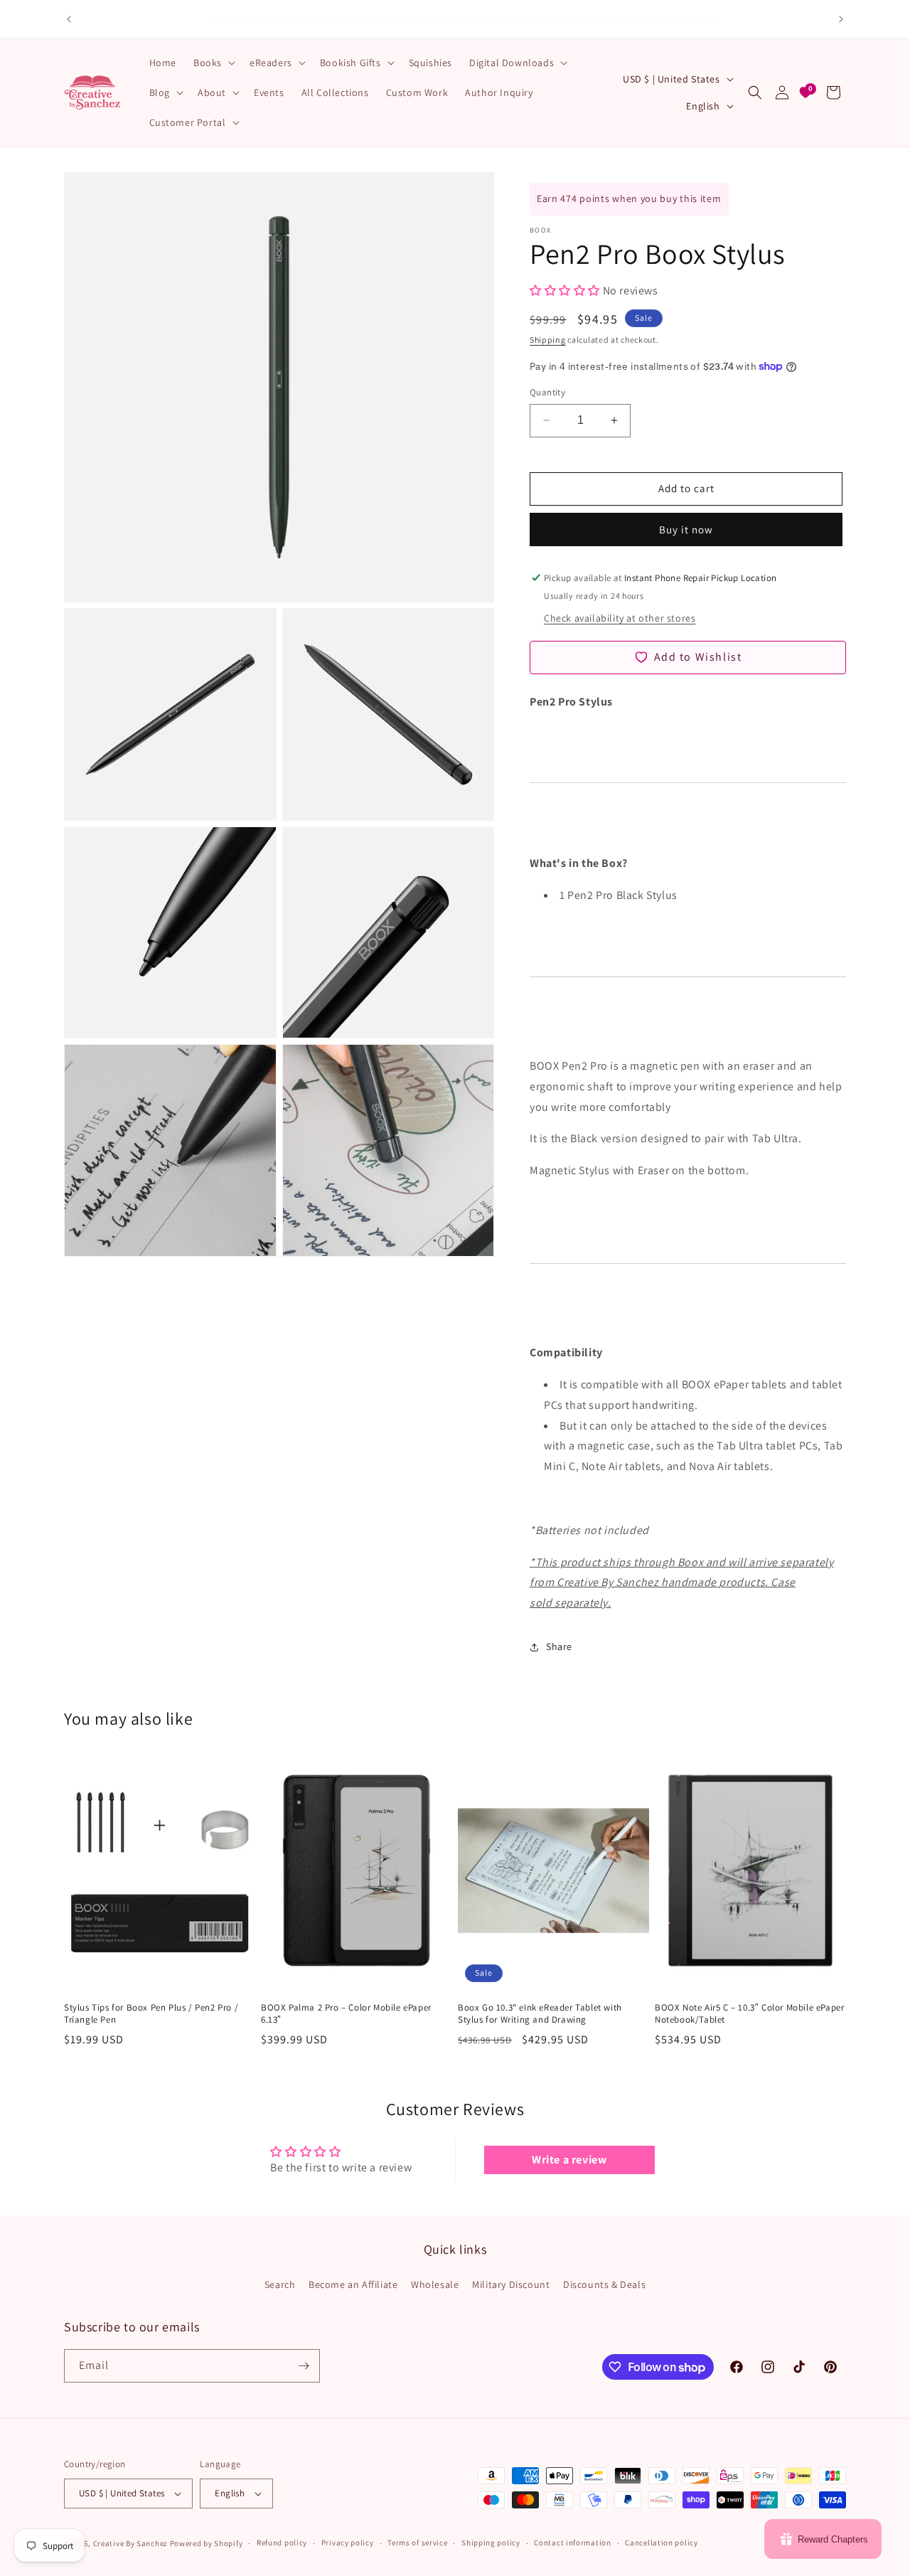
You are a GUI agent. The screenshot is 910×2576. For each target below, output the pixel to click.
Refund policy (282, 2543)
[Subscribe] (304, 2366)
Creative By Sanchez (130, 2543)
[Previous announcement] (69, 19)
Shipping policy (491, 2543)
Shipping (548, 340)
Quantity (547, 392)
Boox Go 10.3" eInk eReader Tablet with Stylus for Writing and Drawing (540, 2014)
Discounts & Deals (604, 2284)
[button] (213, 63)
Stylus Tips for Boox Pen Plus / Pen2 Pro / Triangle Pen (151, 2014)
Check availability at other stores (620, 618)
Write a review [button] (569, 2160)
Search (280, 2284)
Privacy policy (348, 2543)
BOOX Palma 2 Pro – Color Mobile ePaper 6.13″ (346, 2014)
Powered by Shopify (207, 2543)
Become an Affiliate (353, 2284)
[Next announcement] (841, 19)
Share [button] (559, 1646)
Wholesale (435, 2284)
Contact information (572, 2543)
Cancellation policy (661, 2543)
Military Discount (511, 2284)
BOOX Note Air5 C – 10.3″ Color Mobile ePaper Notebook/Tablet (749, 2014)
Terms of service (417, 2543)
